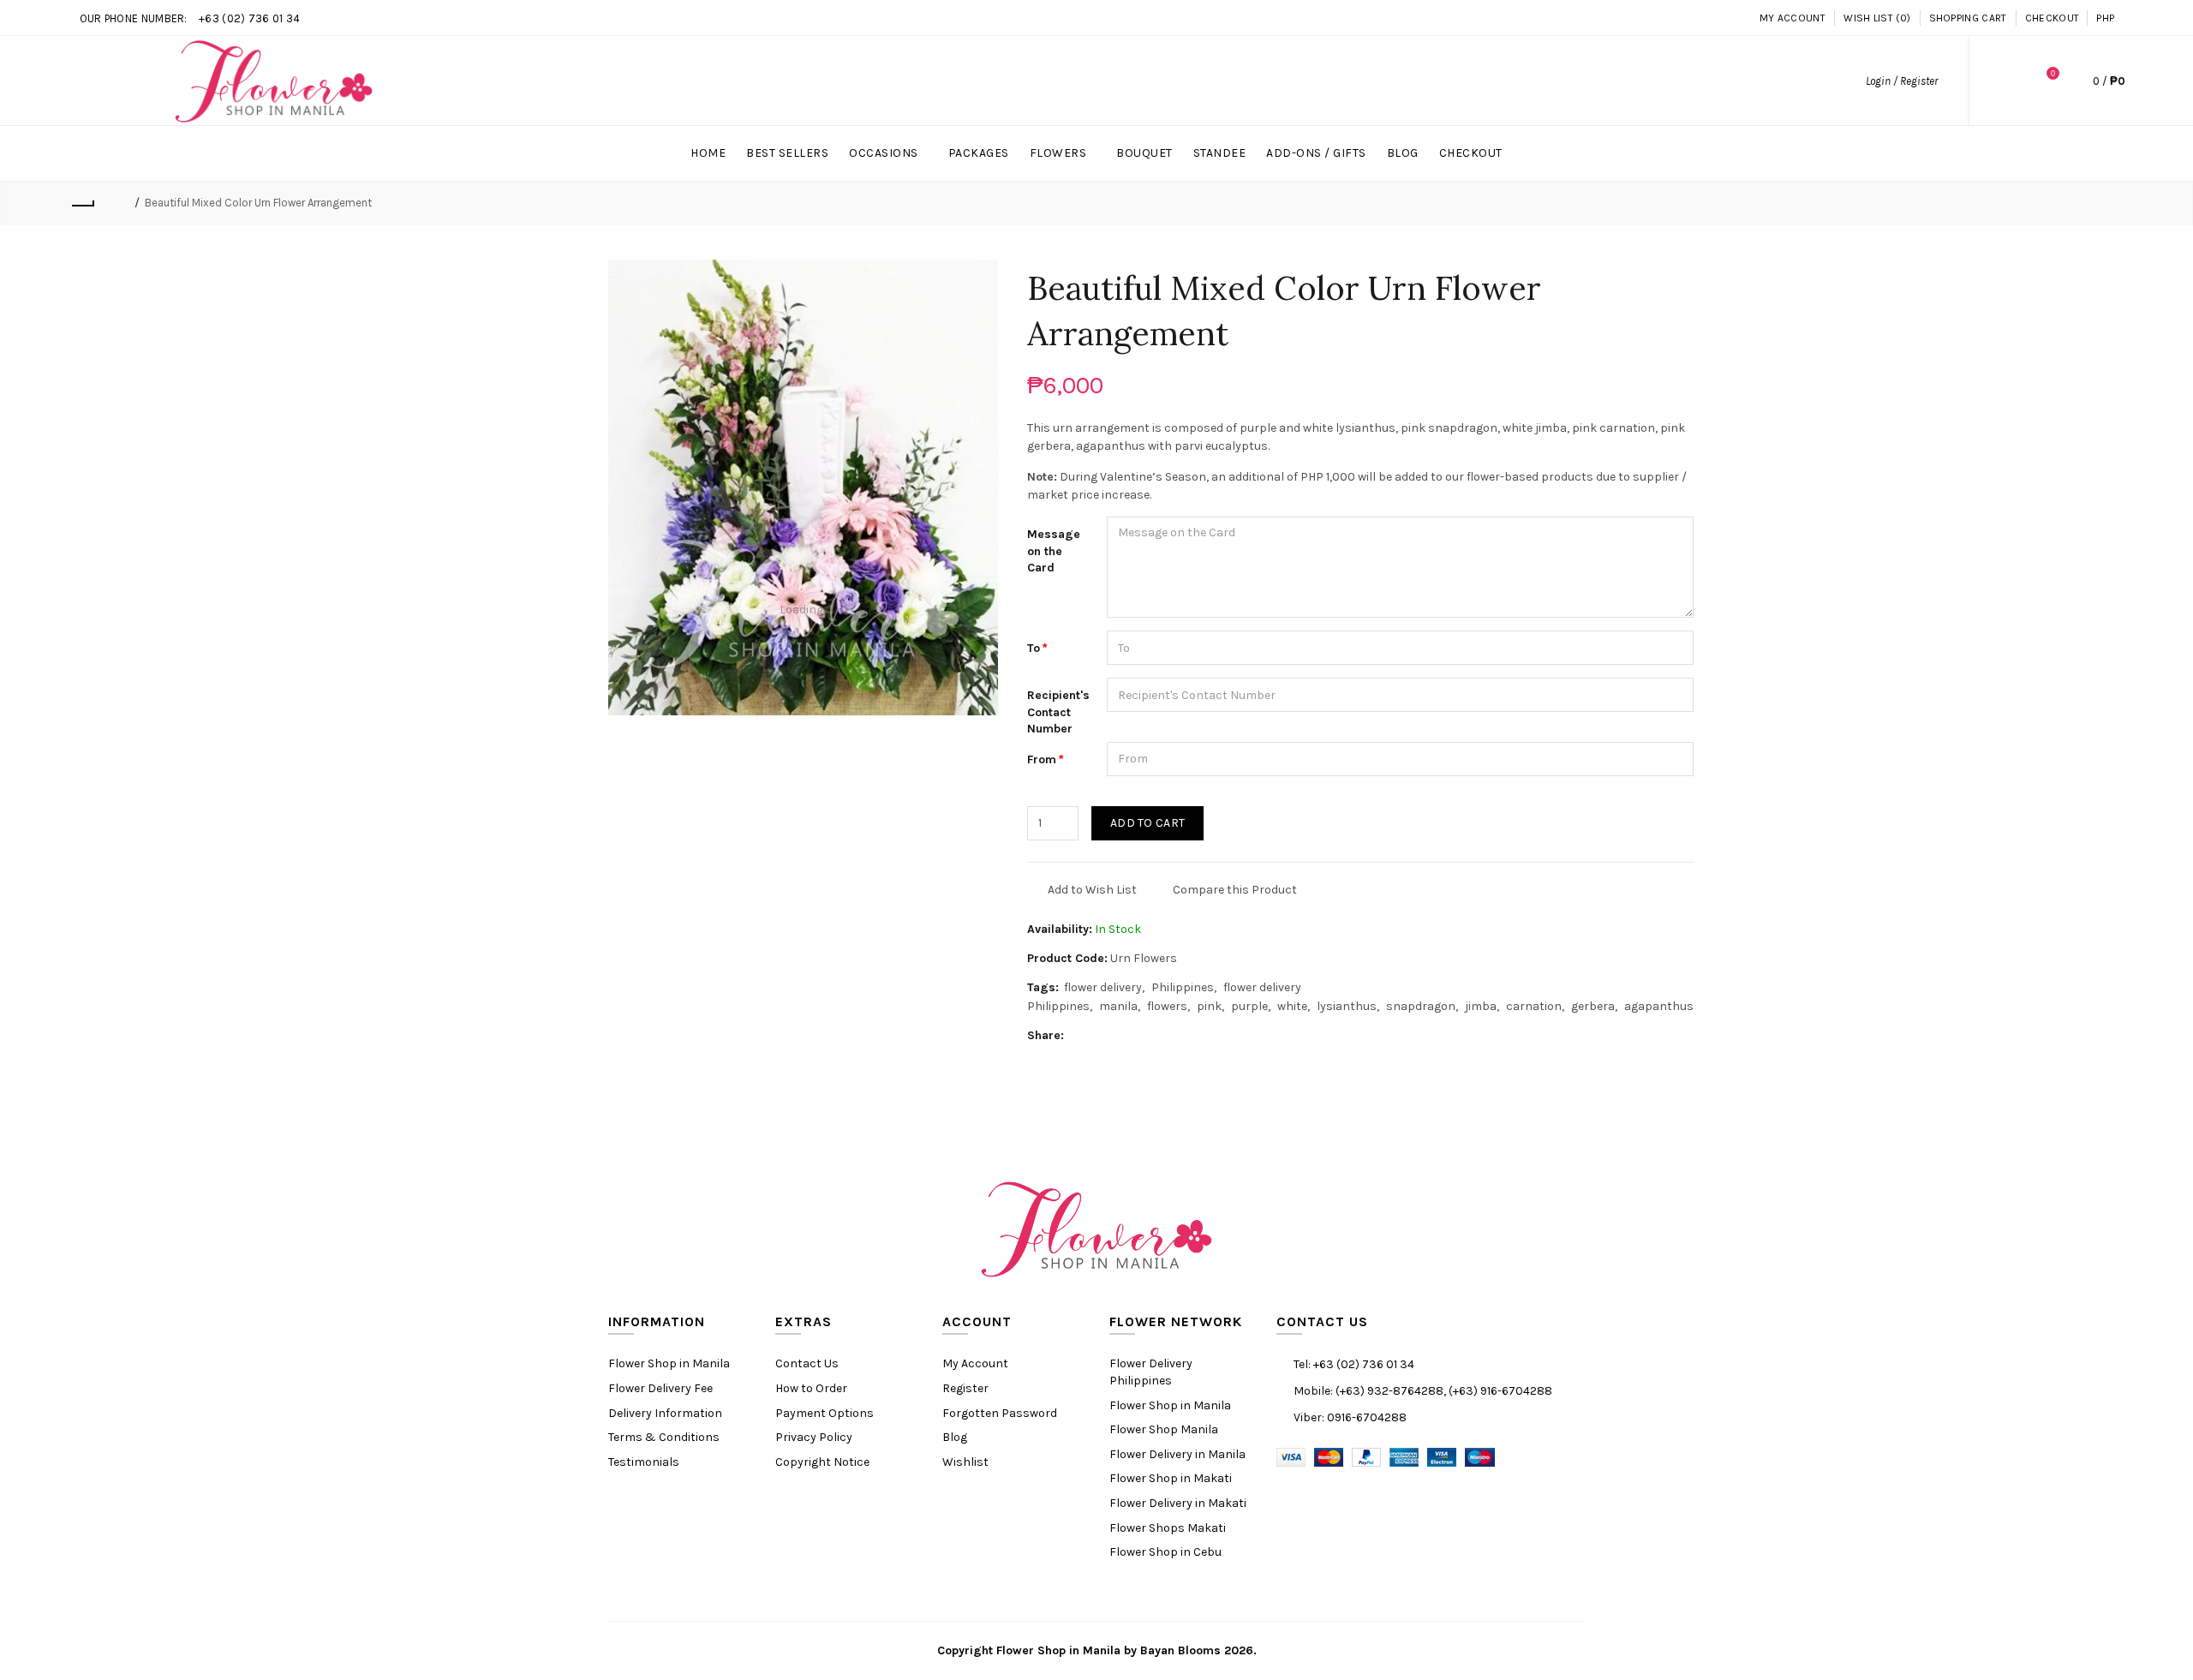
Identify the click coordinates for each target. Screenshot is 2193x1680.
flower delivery (1103, 987)
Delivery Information (665, 1413)
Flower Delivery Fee (660, 1388)
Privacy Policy (814, 1437)
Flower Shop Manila (1164, 1429)
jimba (1481, 1006)
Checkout (2052, 18)
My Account (1793, 18)
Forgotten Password (1000, 1413)
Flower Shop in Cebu (1165, 1552)
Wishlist (965, 1462)
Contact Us (807, 1363)
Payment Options (825, 1413)
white (1292, 1006)
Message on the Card (1054, 551)
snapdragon (1421, 1006)
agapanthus (1659, 1006)
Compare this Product (1235, 890)
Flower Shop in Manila (669, 1363)
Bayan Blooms (1180, 1650)
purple (1249, 1006)
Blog (955, 1437)
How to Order (811, 1388)
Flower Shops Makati (1168, 1528)
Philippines (1183, 987)
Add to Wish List (1092, 890)
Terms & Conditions (664, 1437)
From (1042, 759)
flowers (1167, 1006)
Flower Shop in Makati (1171, 1478)
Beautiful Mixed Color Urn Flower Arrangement (258, 203)
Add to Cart (1147, 823)
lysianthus (1347, 1006)
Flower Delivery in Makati (1178, 1503)
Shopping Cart (1968, 18)
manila (1118, 1006)
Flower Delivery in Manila (1177, 1454)
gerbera (1593, 1006)
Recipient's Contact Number (1058, 712)
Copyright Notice (822, 1462)
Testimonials (644, 1462)
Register (965, 1388)
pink (1209, 1006)
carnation (1534, 1006)
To (1034, 648)
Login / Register (1902, 81)
